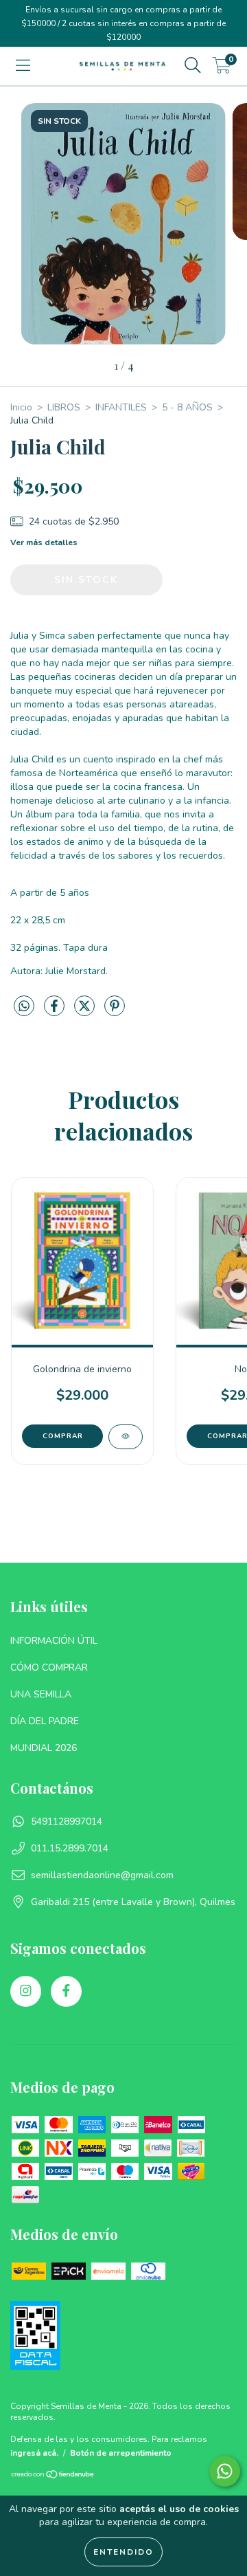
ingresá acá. (34, 2453)
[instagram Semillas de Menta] (26, 1991)
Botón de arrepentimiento (121, 2453)
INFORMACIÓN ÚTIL (54, 1641)
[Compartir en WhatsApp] (24, 1007)
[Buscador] (193, 66)
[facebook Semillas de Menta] (66, 1991)
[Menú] (23, 66)
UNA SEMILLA (41, 1694)
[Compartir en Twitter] (86, 1012)
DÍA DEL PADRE (45, 1721)
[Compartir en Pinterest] (115, 1012)
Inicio (21, 407)
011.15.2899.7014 (70, 1848)
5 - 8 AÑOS (187, 407)
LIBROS (64, 407)
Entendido (123, 2552)
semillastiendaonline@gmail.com (102, 1875)
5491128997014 (67, 1821)
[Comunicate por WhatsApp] (225, 2471)
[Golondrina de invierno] (126, 1437)
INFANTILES (121, 407)
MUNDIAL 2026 (44, 1748)
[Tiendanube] (53, 2476)
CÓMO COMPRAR (49, 1667)
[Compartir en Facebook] (56, 1012)
